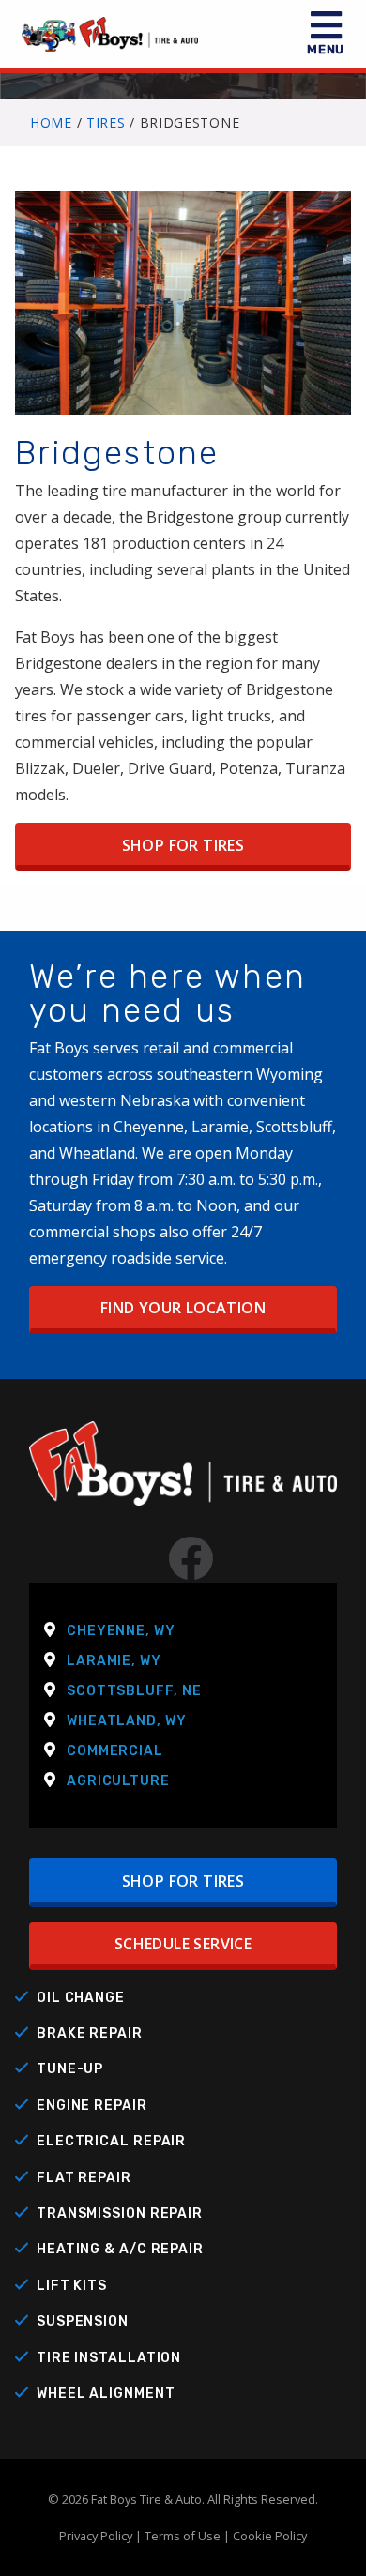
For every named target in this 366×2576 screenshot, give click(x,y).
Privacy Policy (96, 2536)
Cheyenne (149, 1127)
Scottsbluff (294, 1127)
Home (51, 122)
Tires (106, 122)
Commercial (115, 1751)
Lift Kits (72, 2286)
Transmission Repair (120, 2213)
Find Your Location (183, 1308)
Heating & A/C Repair (120, 2249)
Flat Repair (84, 2178)
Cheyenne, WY (121, 1631)
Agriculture (118, 1781)
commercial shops (92, 1232)
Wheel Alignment (106, 2394)
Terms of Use (183, 2536)
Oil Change (81, 1998)
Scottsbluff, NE (134, 1691)
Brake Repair (90, 2033)
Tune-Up (70, 2069)
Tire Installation (109, 2358)
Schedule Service (183, 1944)
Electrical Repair (111, 2141)
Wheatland (97, 1153)
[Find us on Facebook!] (183, 1569)
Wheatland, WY (127, 1721)
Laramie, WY (114, 1661)
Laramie (220, 1127)
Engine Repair (92, 2106)
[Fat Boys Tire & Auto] (183, 1477)
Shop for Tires (183, 845)
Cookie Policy (270, 2536)
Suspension (83, 2321)
